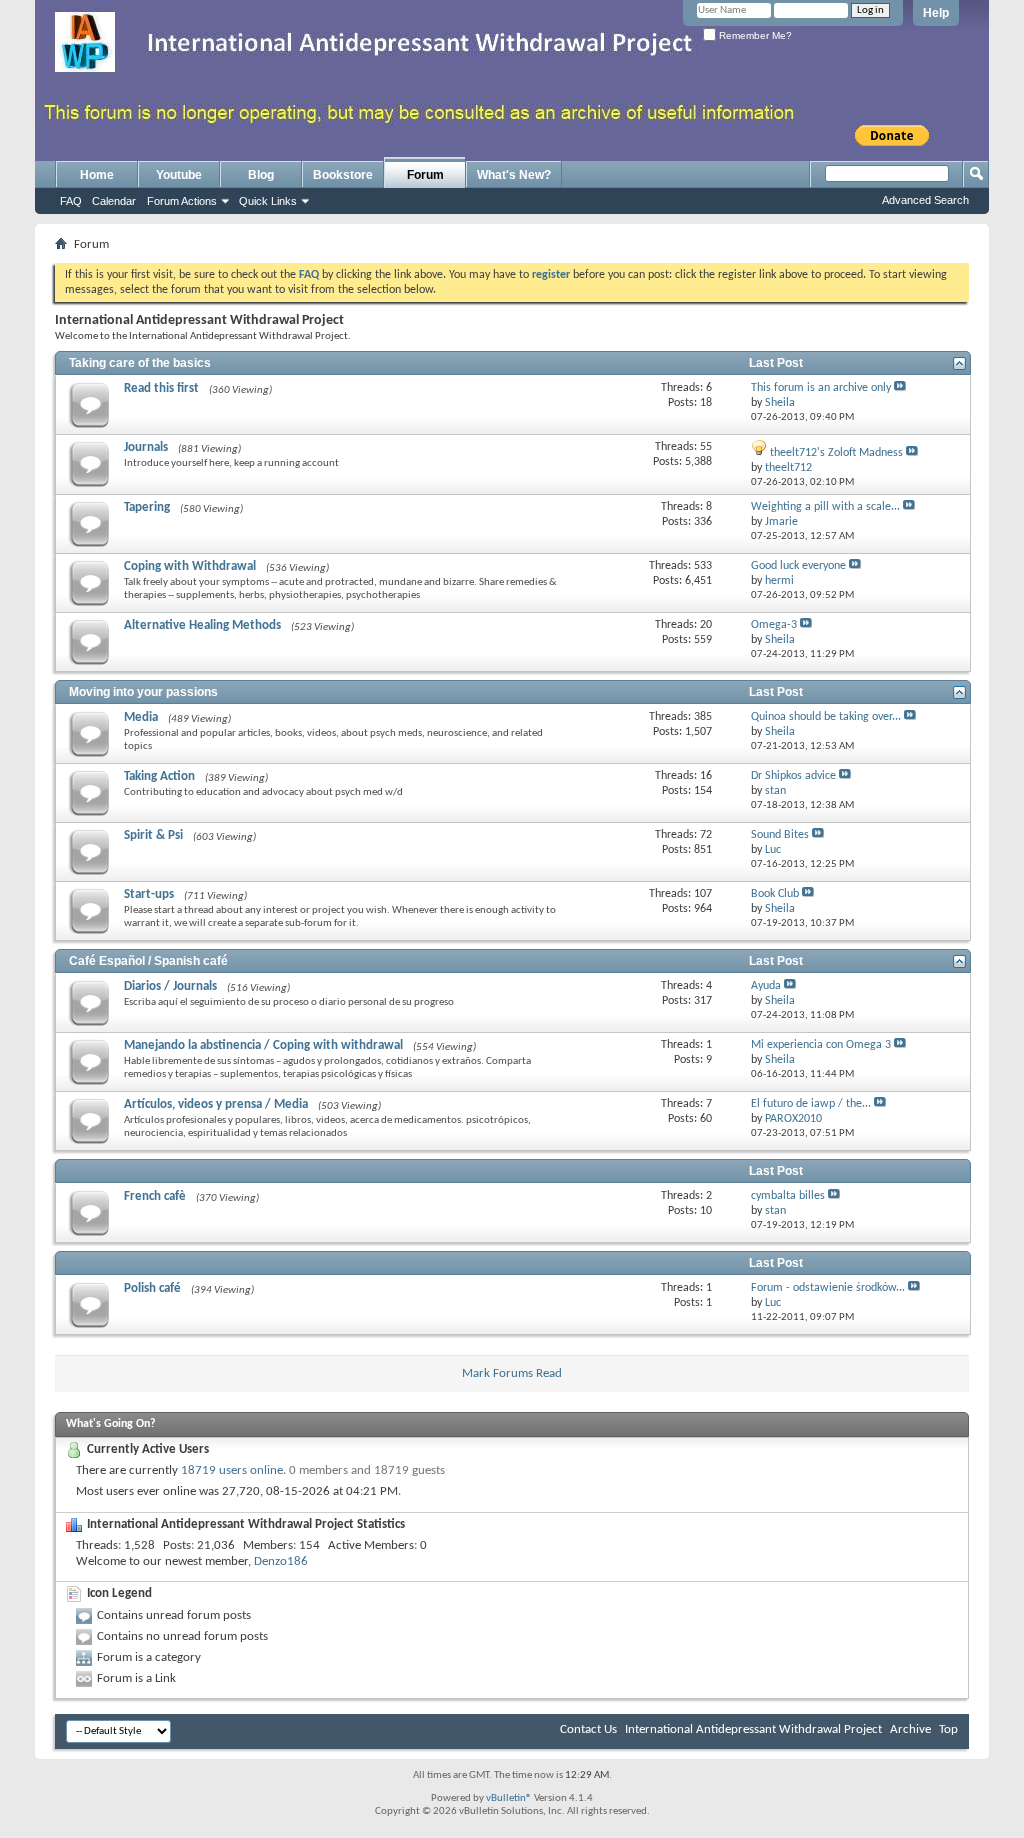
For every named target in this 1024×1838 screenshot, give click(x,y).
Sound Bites (780, 835)
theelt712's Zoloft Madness (836, 453)
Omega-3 (774, 625)
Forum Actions (182, 201)
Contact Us (588, 1729)
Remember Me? (754, 35)
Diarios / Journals (170, 986)
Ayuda (766, 986)
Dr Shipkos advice (793, 776)
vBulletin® (509, 1798)
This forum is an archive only (821, 388)
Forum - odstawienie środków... (828, 1288)
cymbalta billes (788, 1196)
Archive (910, 1729)
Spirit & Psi (153, 835)
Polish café (152, 1288)
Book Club (775, 894)
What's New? (514, 175)
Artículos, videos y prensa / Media (216, 1104)
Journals (146, 447)
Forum (425, 175)
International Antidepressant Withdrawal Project (753, 1729)
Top (948, 1729)
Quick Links (268, 201)
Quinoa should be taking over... (826, 717)
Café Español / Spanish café (148, 961)
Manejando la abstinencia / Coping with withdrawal (263, 1045)
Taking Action (159, 776)
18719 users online (232, 1470)
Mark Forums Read (512, 1373)
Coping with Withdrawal (190, 566)
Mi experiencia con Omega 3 (821, 1045)
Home (97, 175)
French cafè (155, 1196)
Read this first (161, 388)
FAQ (71, 201)
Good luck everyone (798, 566)
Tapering (147, 507)
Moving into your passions (143, 692)
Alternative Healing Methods (202, 625)
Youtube (179, 175)
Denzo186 (281, 1561)
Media (141, 717)
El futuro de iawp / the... (811, 1104)
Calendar (114, 201)
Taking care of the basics (140, 363)
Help (936, 13)
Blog (261, 175)
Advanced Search (925, 200)
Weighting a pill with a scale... (825, 507)
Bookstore (343, 175)
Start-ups (149, 894)
